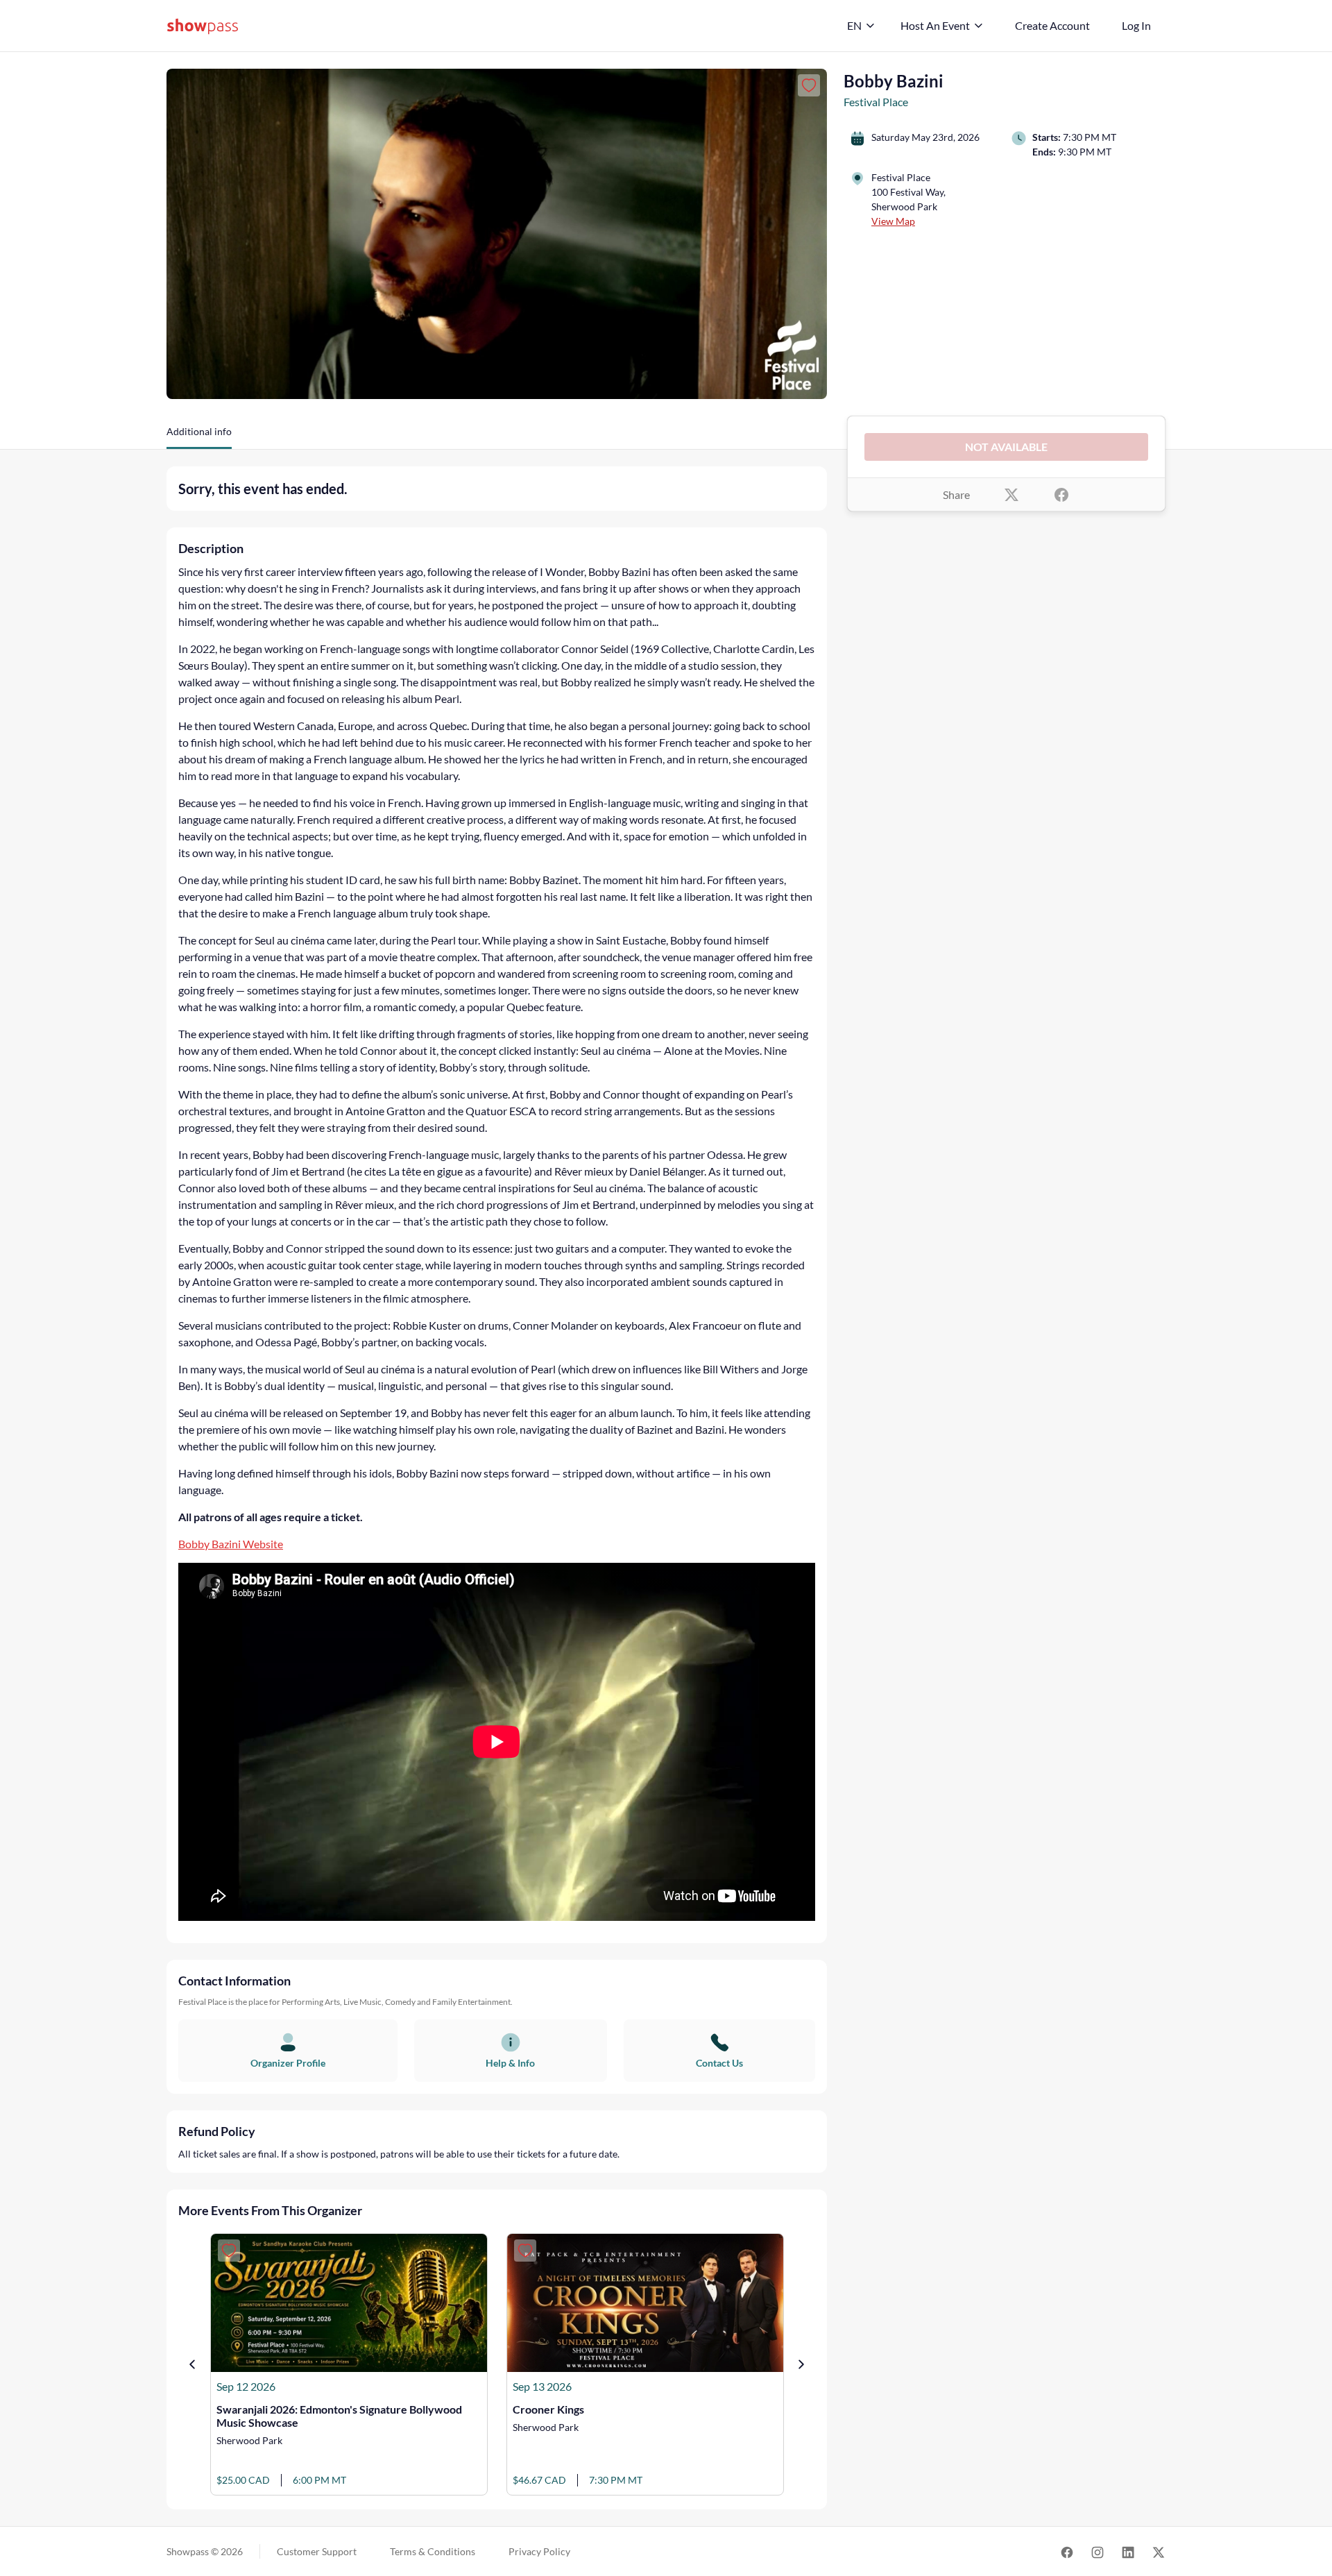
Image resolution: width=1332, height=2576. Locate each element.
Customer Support (317, 2551)
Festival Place (876, 102)
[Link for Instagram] (1098, 2551)
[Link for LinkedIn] (1128, 2551)
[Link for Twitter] (1159, 2551)
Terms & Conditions (433, 2551)
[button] (199, 437)
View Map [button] (893, 221)
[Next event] (801, 2364)
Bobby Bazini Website (231, 1544)
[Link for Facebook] (1067, 2551)
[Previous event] (192, 2364)
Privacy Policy (539, 2551)
